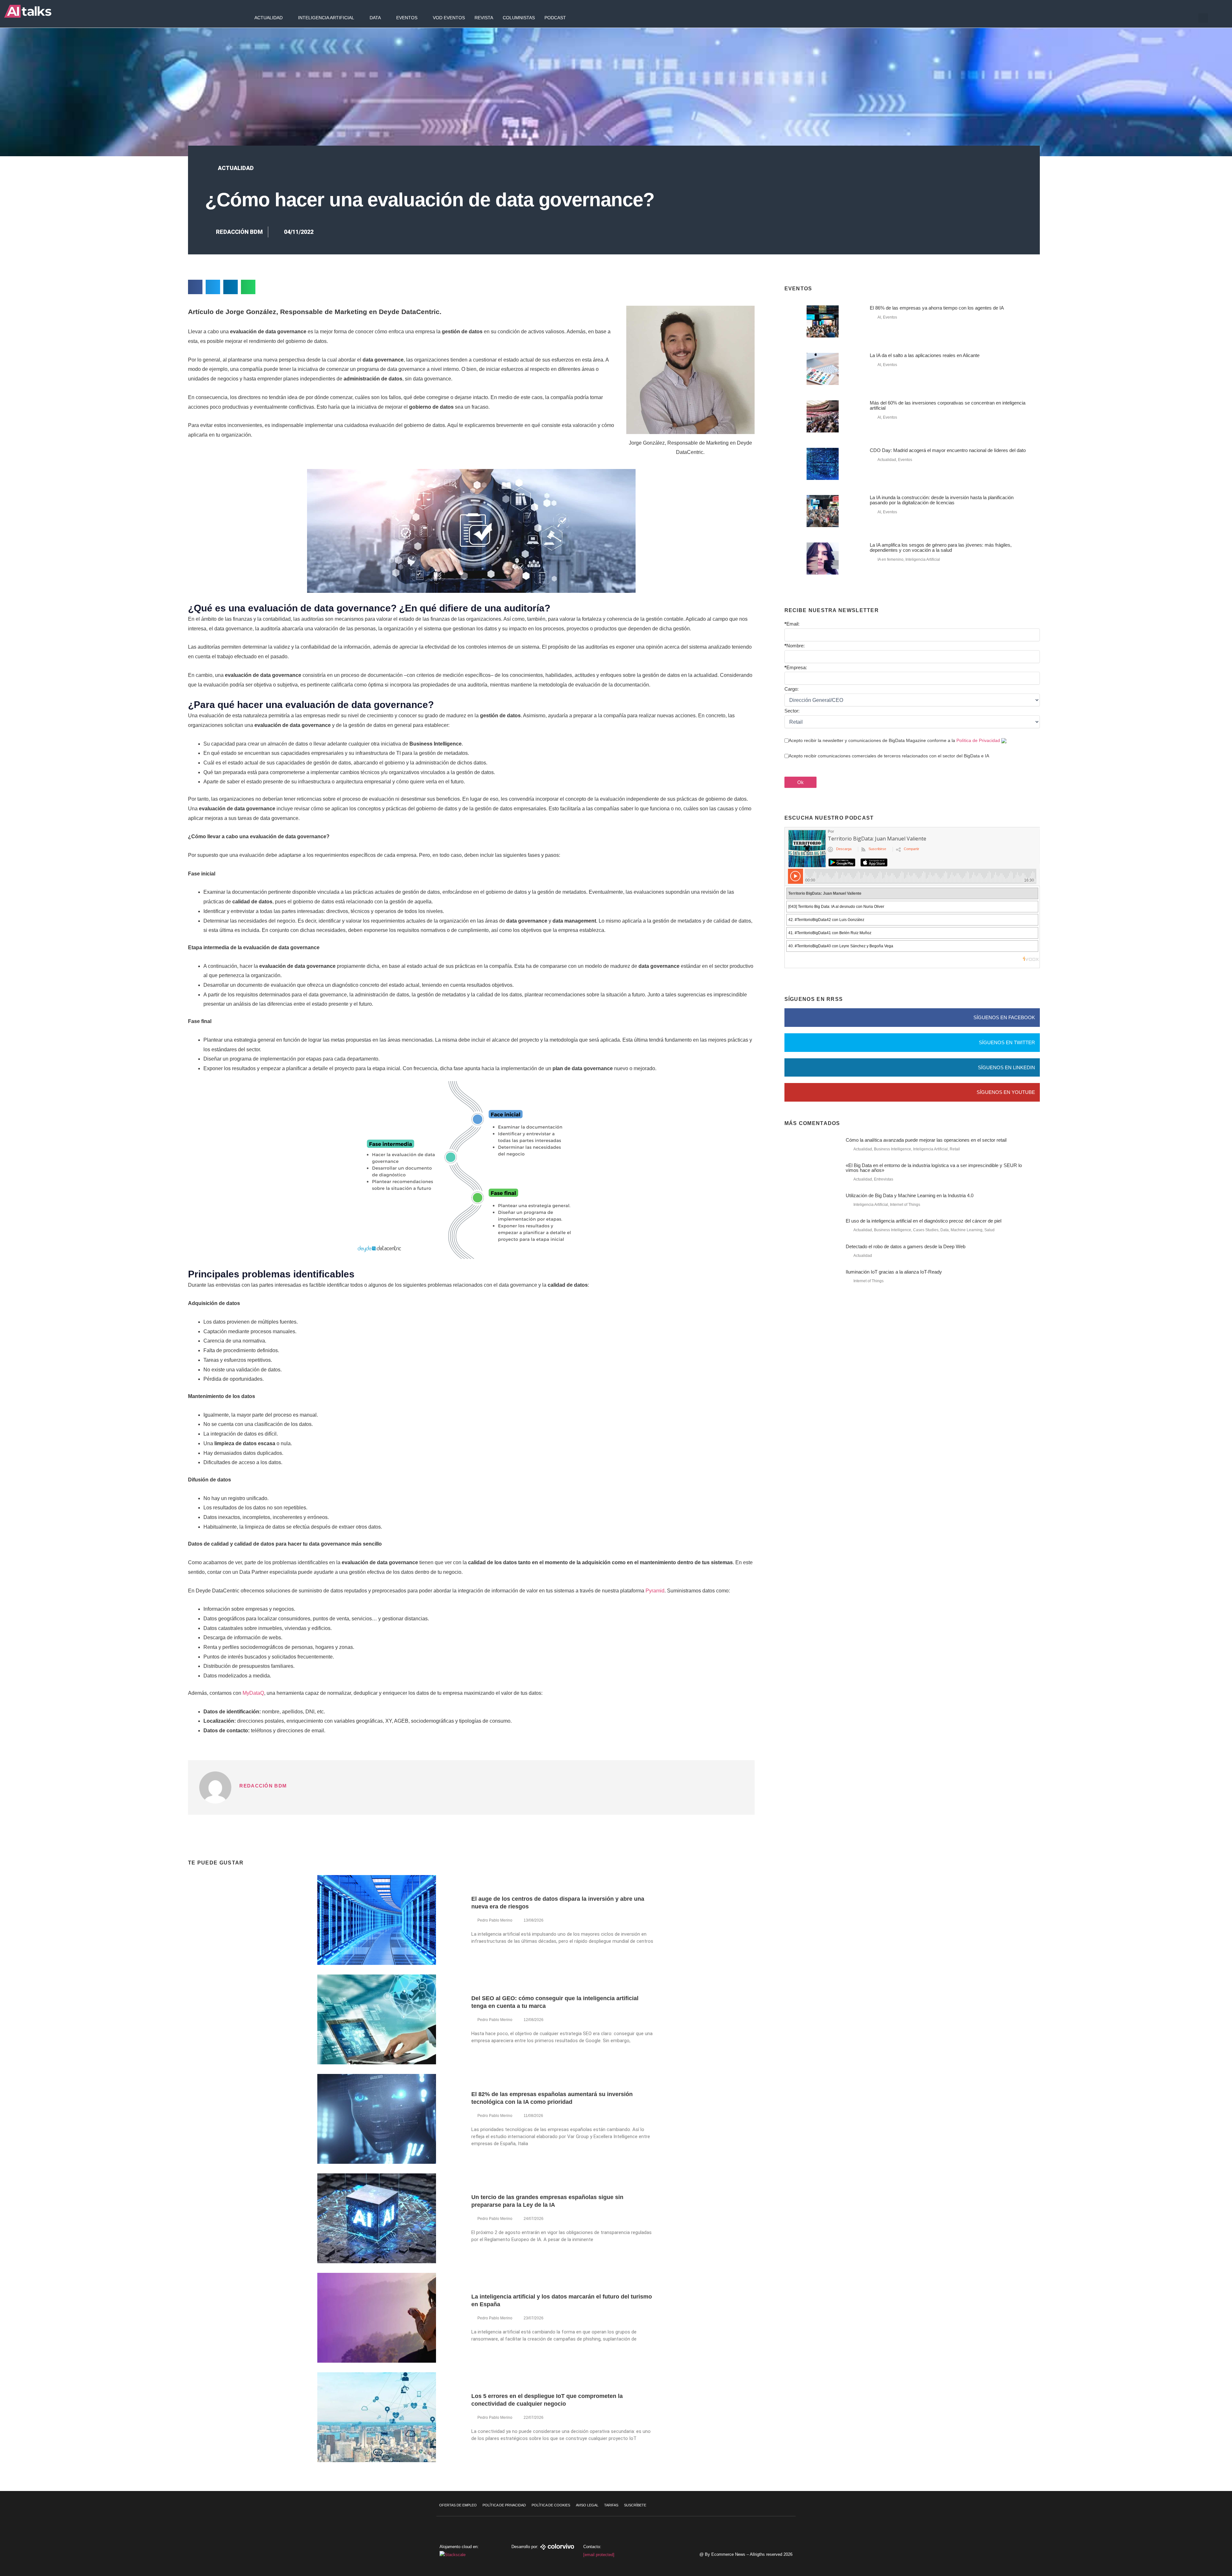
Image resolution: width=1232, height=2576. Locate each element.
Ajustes (1193, 2549)
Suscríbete (635, 2505)
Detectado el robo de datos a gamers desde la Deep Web (906, 1246)
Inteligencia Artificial (326, 18)
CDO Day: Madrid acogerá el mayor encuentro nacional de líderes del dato (948, 450)
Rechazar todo (1193, 2536)
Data (375, 18)
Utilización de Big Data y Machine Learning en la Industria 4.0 (910, 1195)
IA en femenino (890, 559)
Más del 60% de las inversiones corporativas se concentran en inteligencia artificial (948, 405)
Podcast (555, 18)
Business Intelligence (893, 1149)
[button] (1203, 18)
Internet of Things (905, 1205)
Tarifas (611, 2505)
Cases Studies (926, 1230)
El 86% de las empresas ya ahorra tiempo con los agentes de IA (937, 308)
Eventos (407, 18)
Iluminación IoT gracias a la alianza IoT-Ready (894, 1272)
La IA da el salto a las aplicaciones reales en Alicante (925, 355)
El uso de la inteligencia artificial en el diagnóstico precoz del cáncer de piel (924, 1221)
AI (879, 317)
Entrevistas (884, 1179)
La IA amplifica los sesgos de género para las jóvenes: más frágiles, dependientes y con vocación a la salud (941, 547)
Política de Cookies (551, 2505)
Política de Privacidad (978, 740)
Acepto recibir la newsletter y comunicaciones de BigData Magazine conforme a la (894, 740)
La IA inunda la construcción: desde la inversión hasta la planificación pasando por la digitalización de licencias (942, 500)
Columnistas (519, 18)
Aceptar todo (1193, 2522)
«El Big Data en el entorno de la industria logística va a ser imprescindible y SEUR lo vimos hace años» (934, 1168)
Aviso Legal (587, 2505)
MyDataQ (253, 1693)
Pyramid (655, 1591)
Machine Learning (967, 1230)
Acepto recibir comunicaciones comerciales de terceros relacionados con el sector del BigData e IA (889, 756)
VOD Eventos (449, 18)
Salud (989, 1230)
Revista (484, 18)
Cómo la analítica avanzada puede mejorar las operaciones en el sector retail (926, 1140)
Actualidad (269, 18)
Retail (955, 1149)
